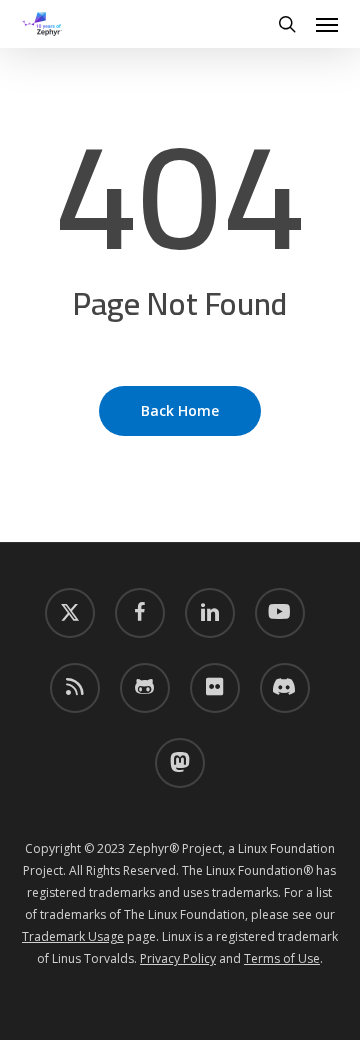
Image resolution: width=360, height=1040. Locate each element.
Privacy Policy (178, 958)
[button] (327, 24)
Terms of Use (282, 958)
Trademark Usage (73, 936)
